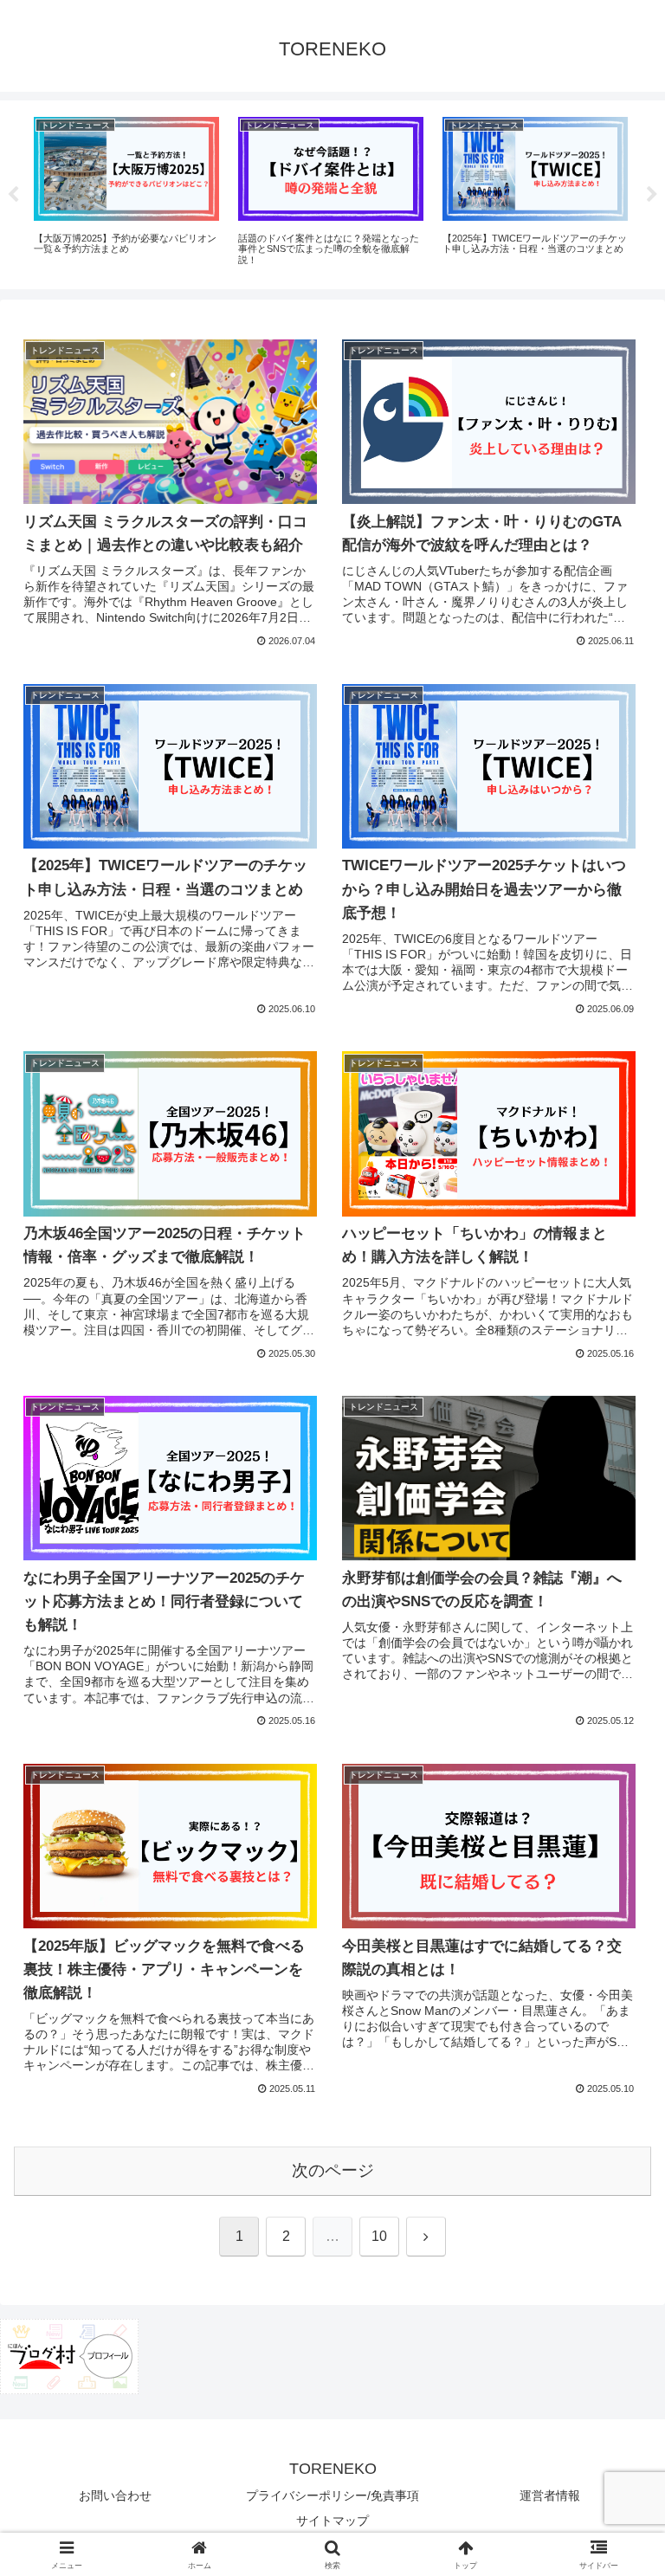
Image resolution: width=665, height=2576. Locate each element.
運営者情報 (550, 2495)
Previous (13, 195)
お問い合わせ (115, 2495)
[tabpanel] (126, 192)
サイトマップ (332, 2521)
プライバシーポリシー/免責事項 (332, 2495)
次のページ (333, 2170)
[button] (614, 2231)
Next (652, 195)
